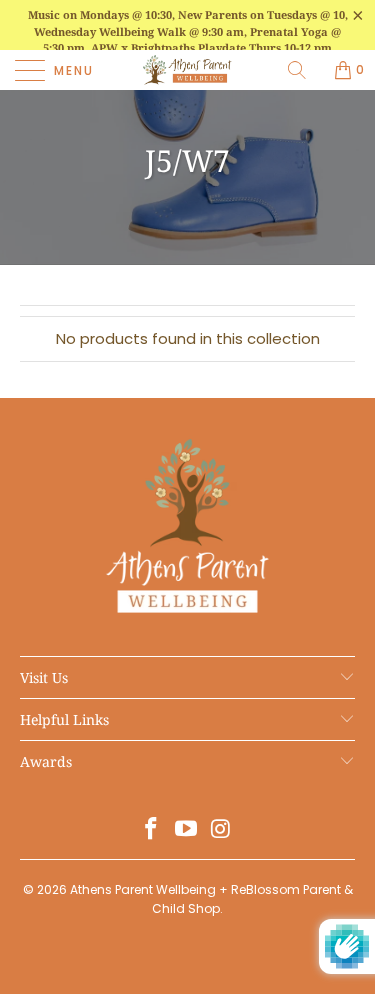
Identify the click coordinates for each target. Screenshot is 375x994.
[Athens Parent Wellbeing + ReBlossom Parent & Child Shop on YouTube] (187, 830)
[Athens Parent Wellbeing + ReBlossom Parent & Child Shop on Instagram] (221, 830)
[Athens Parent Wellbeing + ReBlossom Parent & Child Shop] (188, 70)
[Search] (304, 70)
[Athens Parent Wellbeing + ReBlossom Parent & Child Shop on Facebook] (152, 830)
